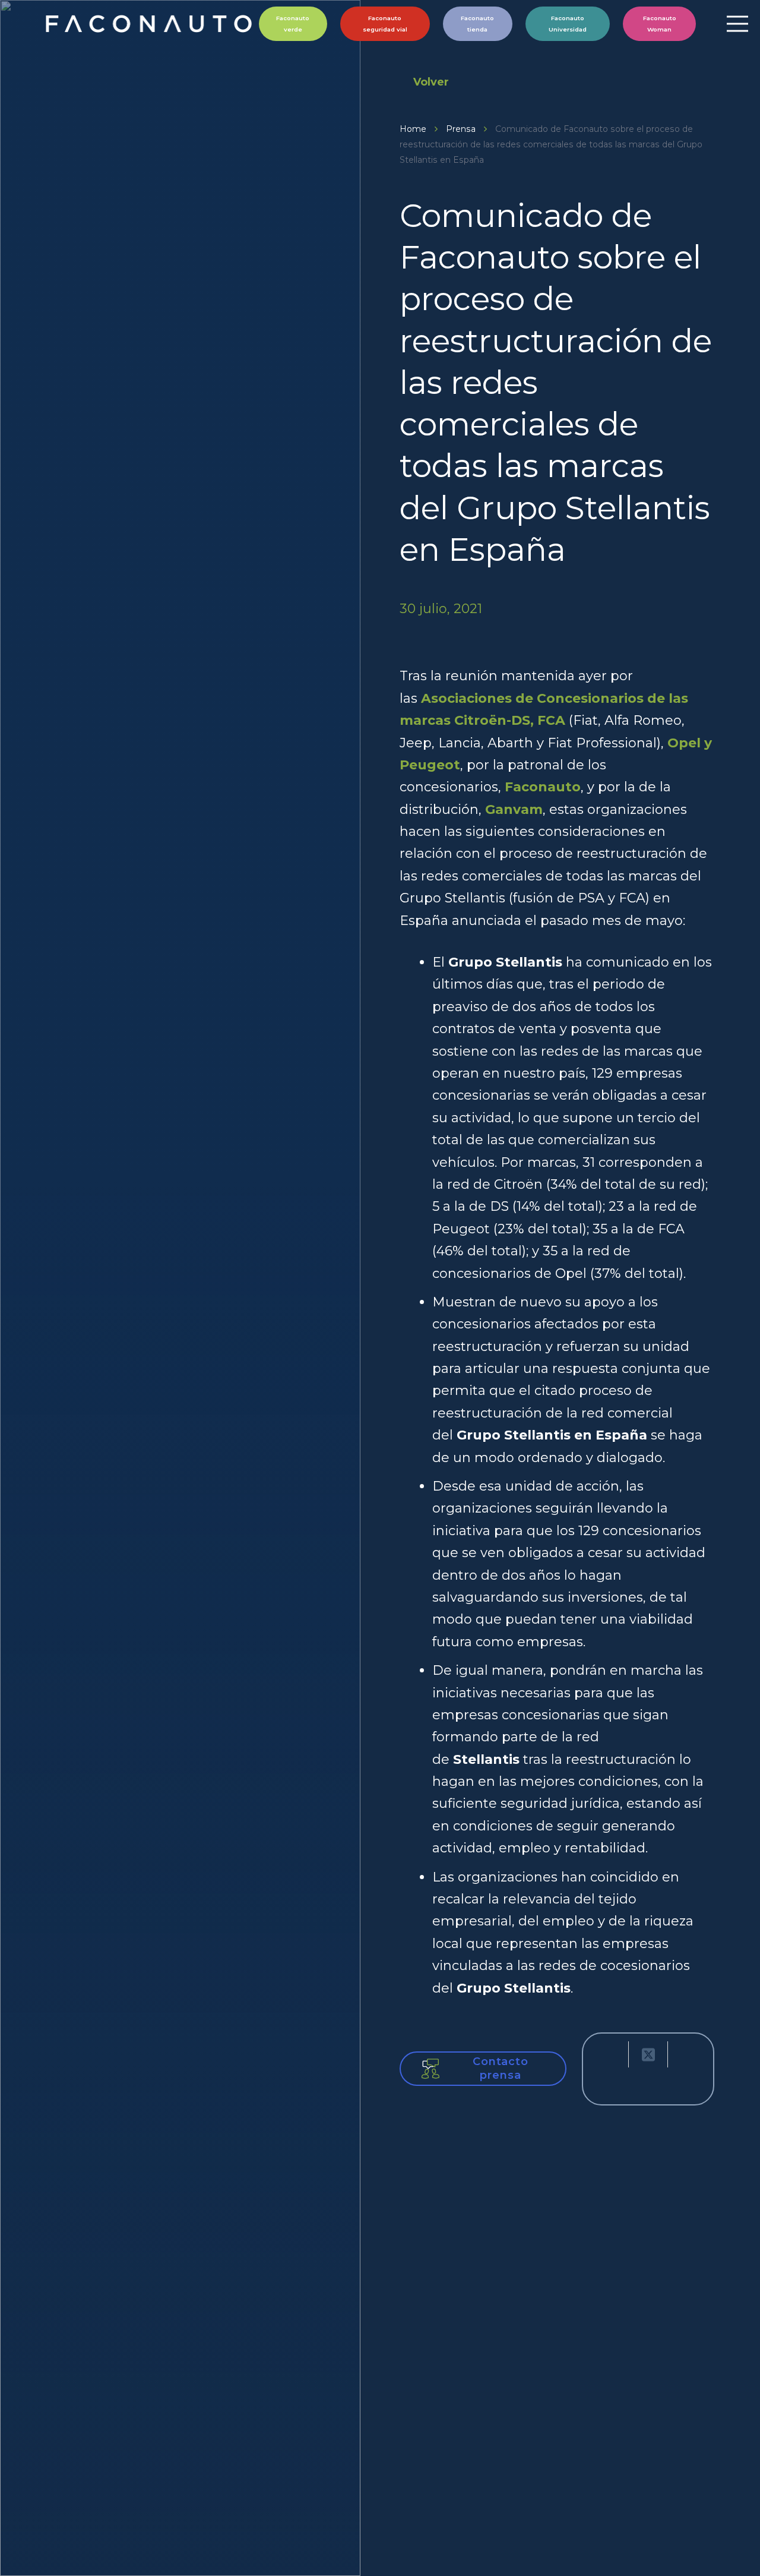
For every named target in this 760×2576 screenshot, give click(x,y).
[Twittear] (648, 2054)
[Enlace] (151, 24)
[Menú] (737, 24)
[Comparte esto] (609, 2054)
